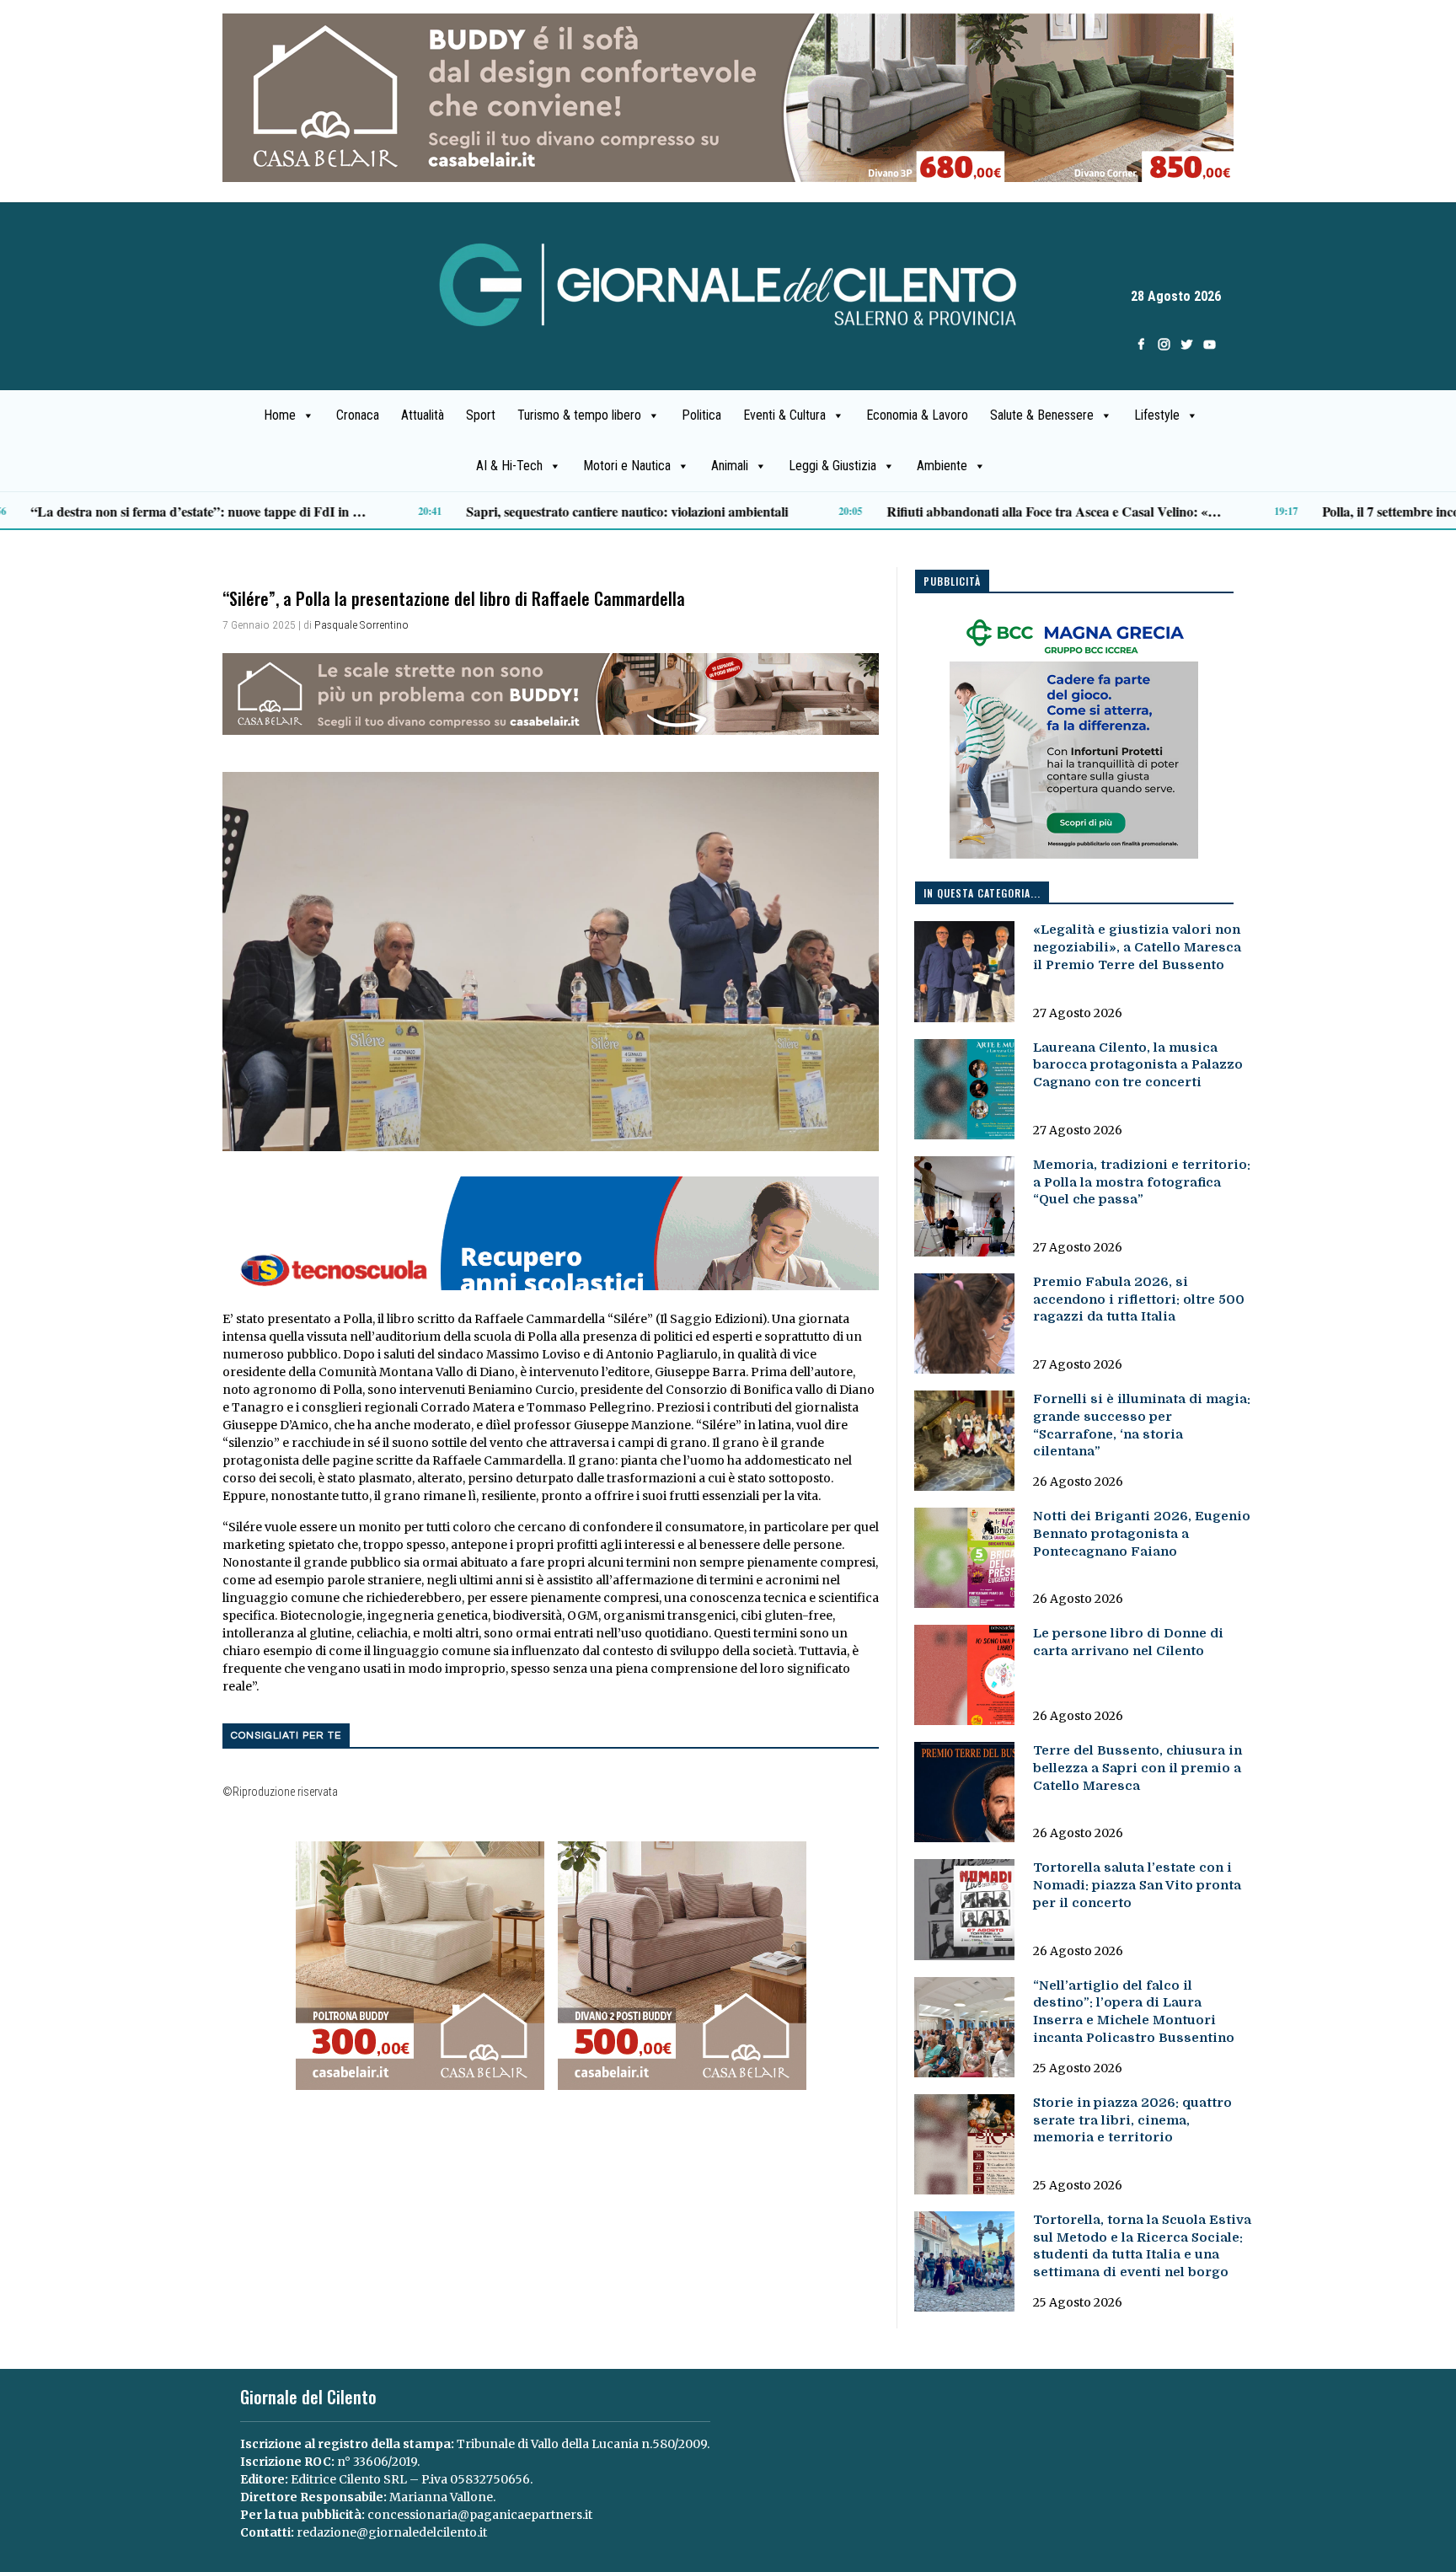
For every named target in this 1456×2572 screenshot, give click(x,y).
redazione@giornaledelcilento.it (392, 2532)
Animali (730, 466)
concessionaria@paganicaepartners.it (480, 2515)
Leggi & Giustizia (832, 466)
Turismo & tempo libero (579, 415)
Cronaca (358, 415)
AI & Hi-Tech (509, 466)
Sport (481, 415)
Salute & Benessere (1042, 415)
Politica (701, 415)
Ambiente (942, 466)
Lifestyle (1157, 415)
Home (280, 415)
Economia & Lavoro (917, 415)
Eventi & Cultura (784, 415)
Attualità (423, 415)
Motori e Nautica (627, 466)
